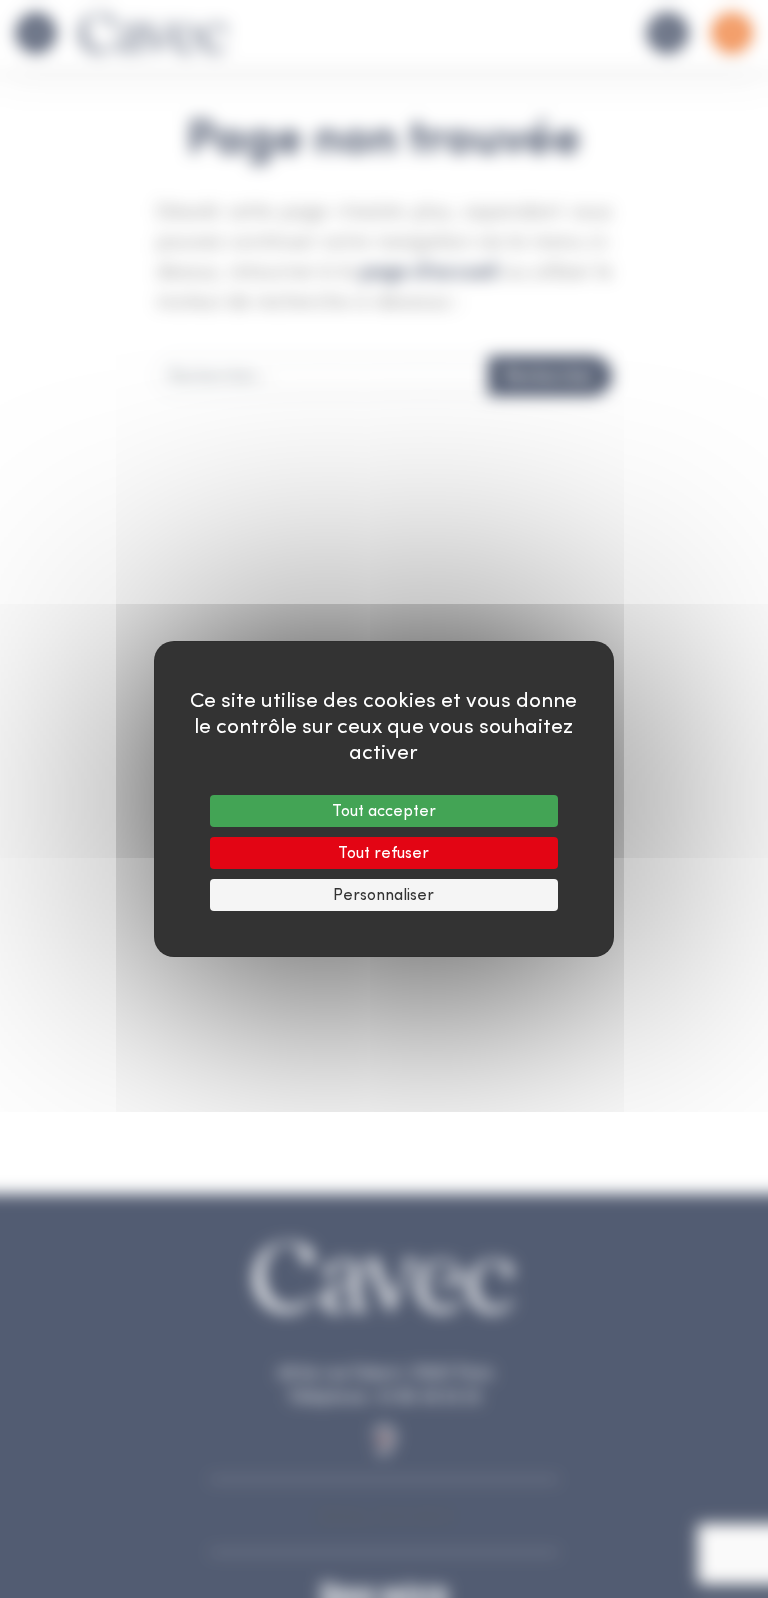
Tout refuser (383, 852)
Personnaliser (383, 894)
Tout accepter (384, 810)
